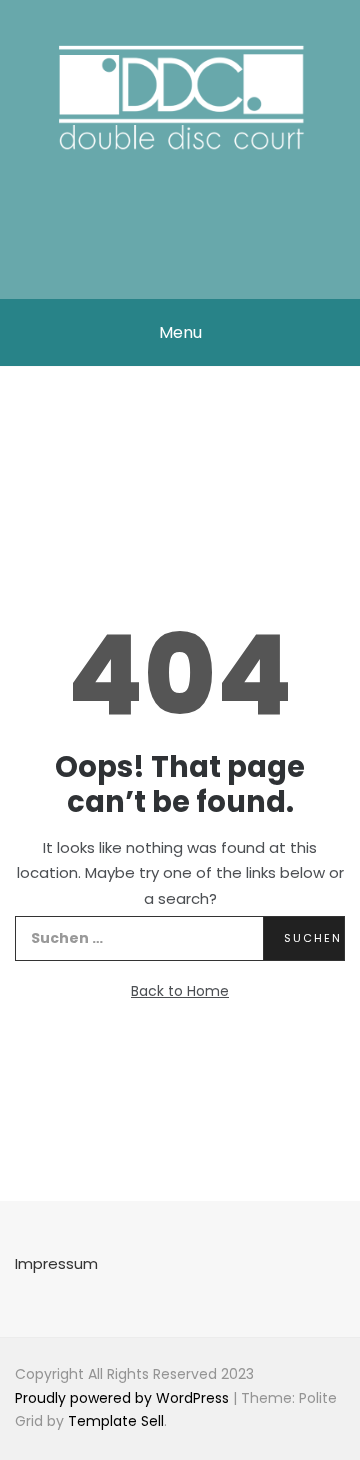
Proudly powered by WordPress (124, 1398)
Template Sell (116, 1421)
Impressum (56, 1263)
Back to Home (180, 991)
